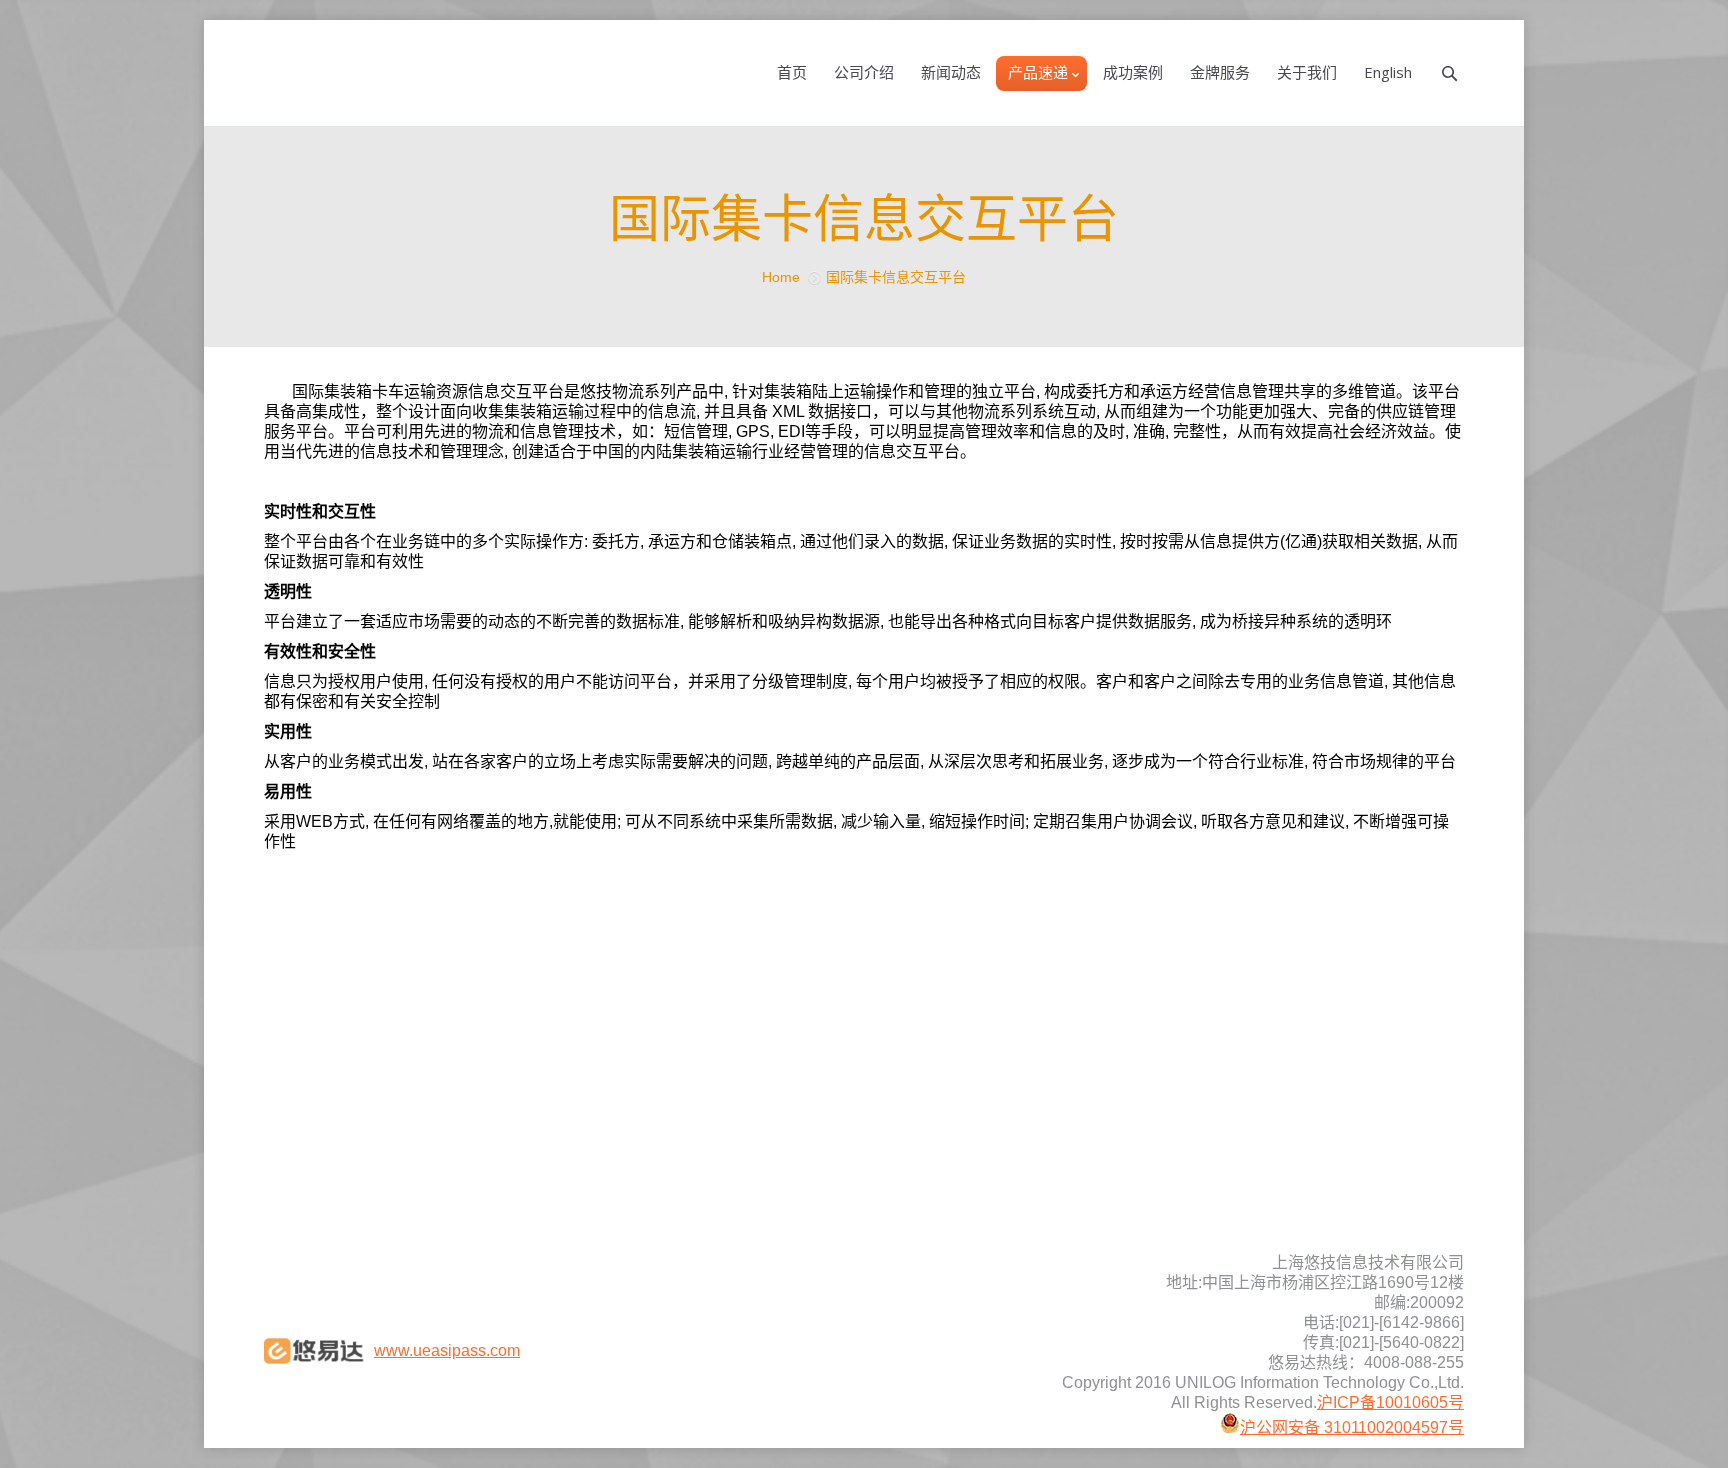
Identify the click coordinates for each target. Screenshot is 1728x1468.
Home (781, 277)
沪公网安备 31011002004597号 (1352, 1427)
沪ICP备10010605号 (1390, 1402)
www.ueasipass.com (447, 1350)
